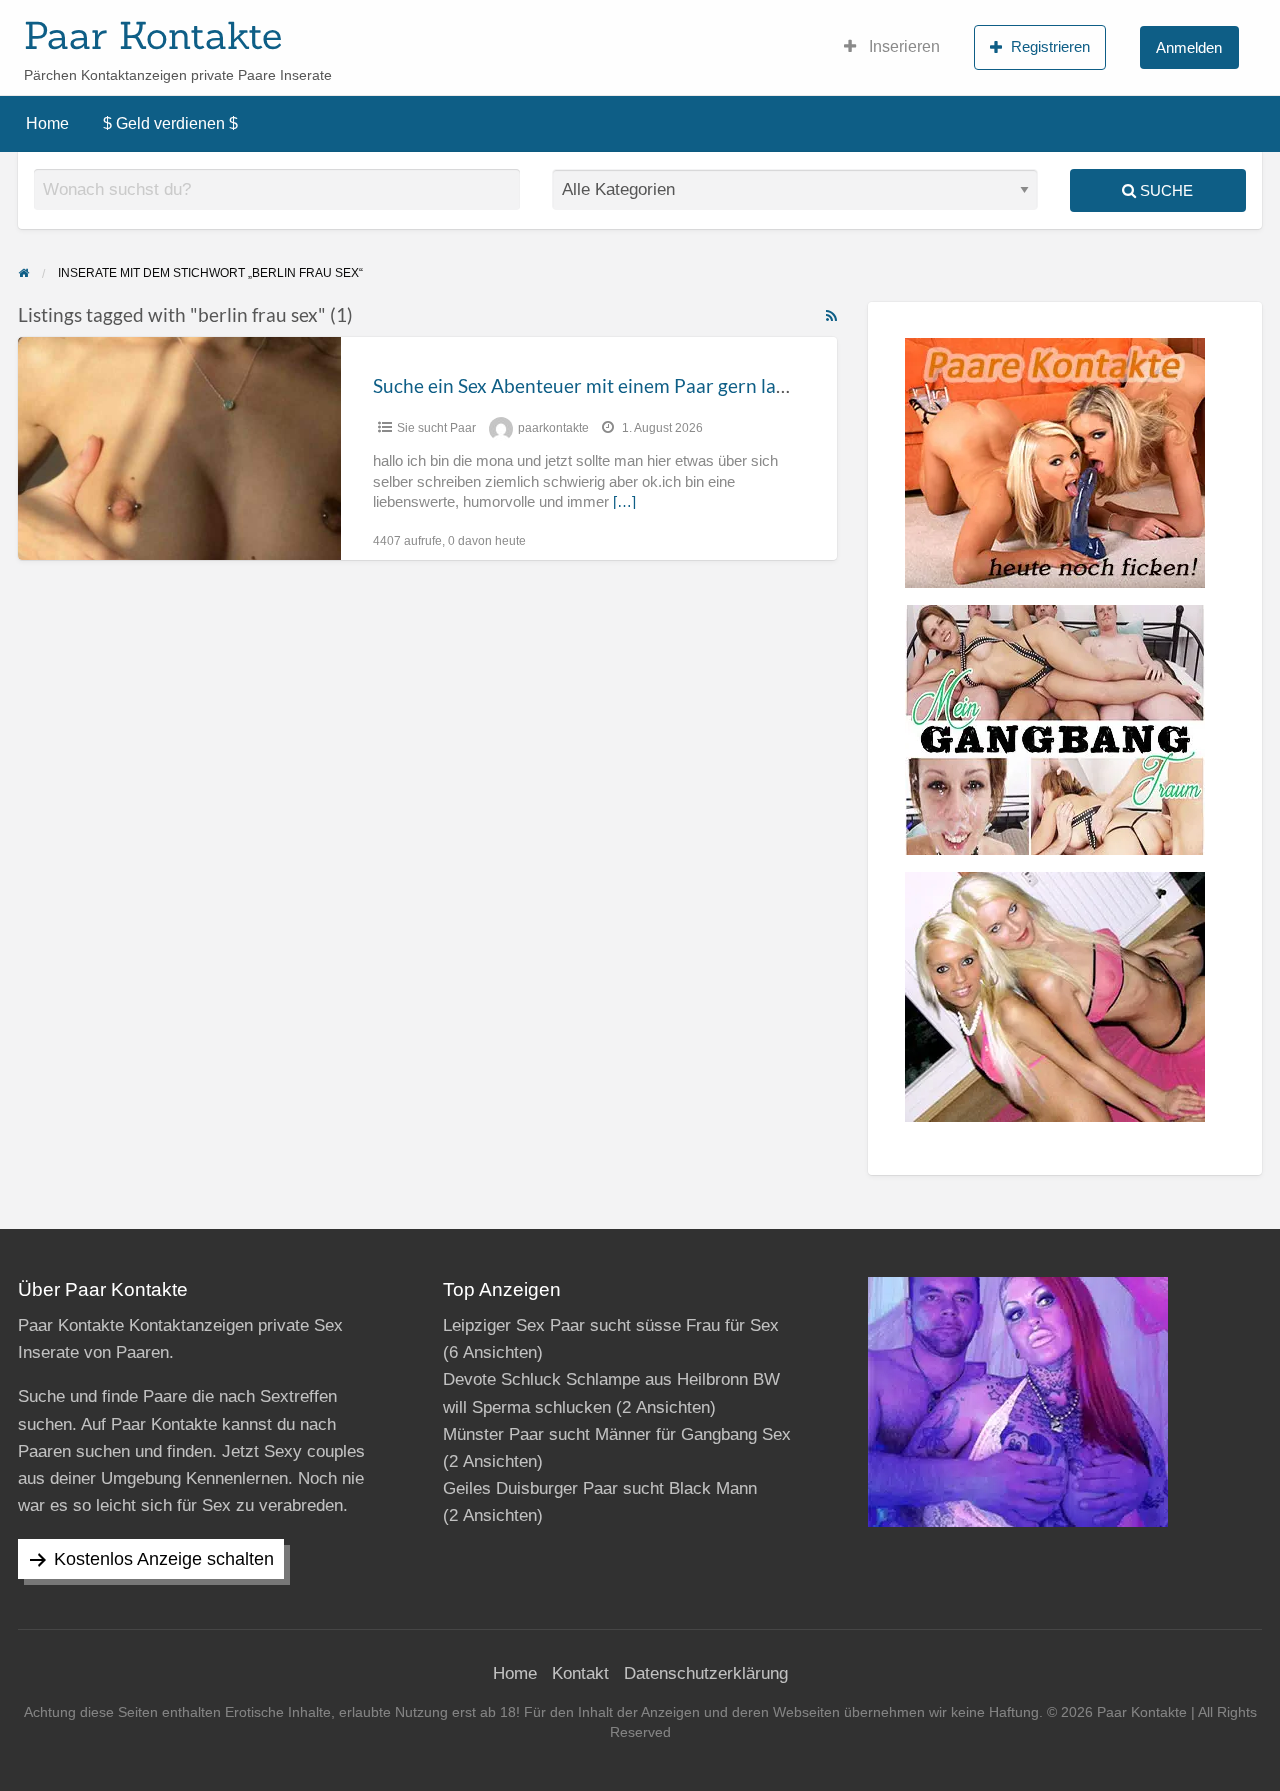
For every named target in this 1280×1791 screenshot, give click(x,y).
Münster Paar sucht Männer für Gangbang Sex (617, 1434)
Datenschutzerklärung (706, 1673)
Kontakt (580, 1673)
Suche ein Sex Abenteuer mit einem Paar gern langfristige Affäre (643, 385)
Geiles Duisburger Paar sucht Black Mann (600, 1488)
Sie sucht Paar (436, 428)
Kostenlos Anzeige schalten (164, 1559)
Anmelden (1189, 47)
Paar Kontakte (153, 35)
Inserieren (902, 46)
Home (47, 123)
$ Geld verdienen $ (170, 123)
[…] (624, 502)
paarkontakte (553, 428)
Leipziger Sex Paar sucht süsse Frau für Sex (611, 1325)
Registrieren (1050, 46)
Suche (1164, 190)
